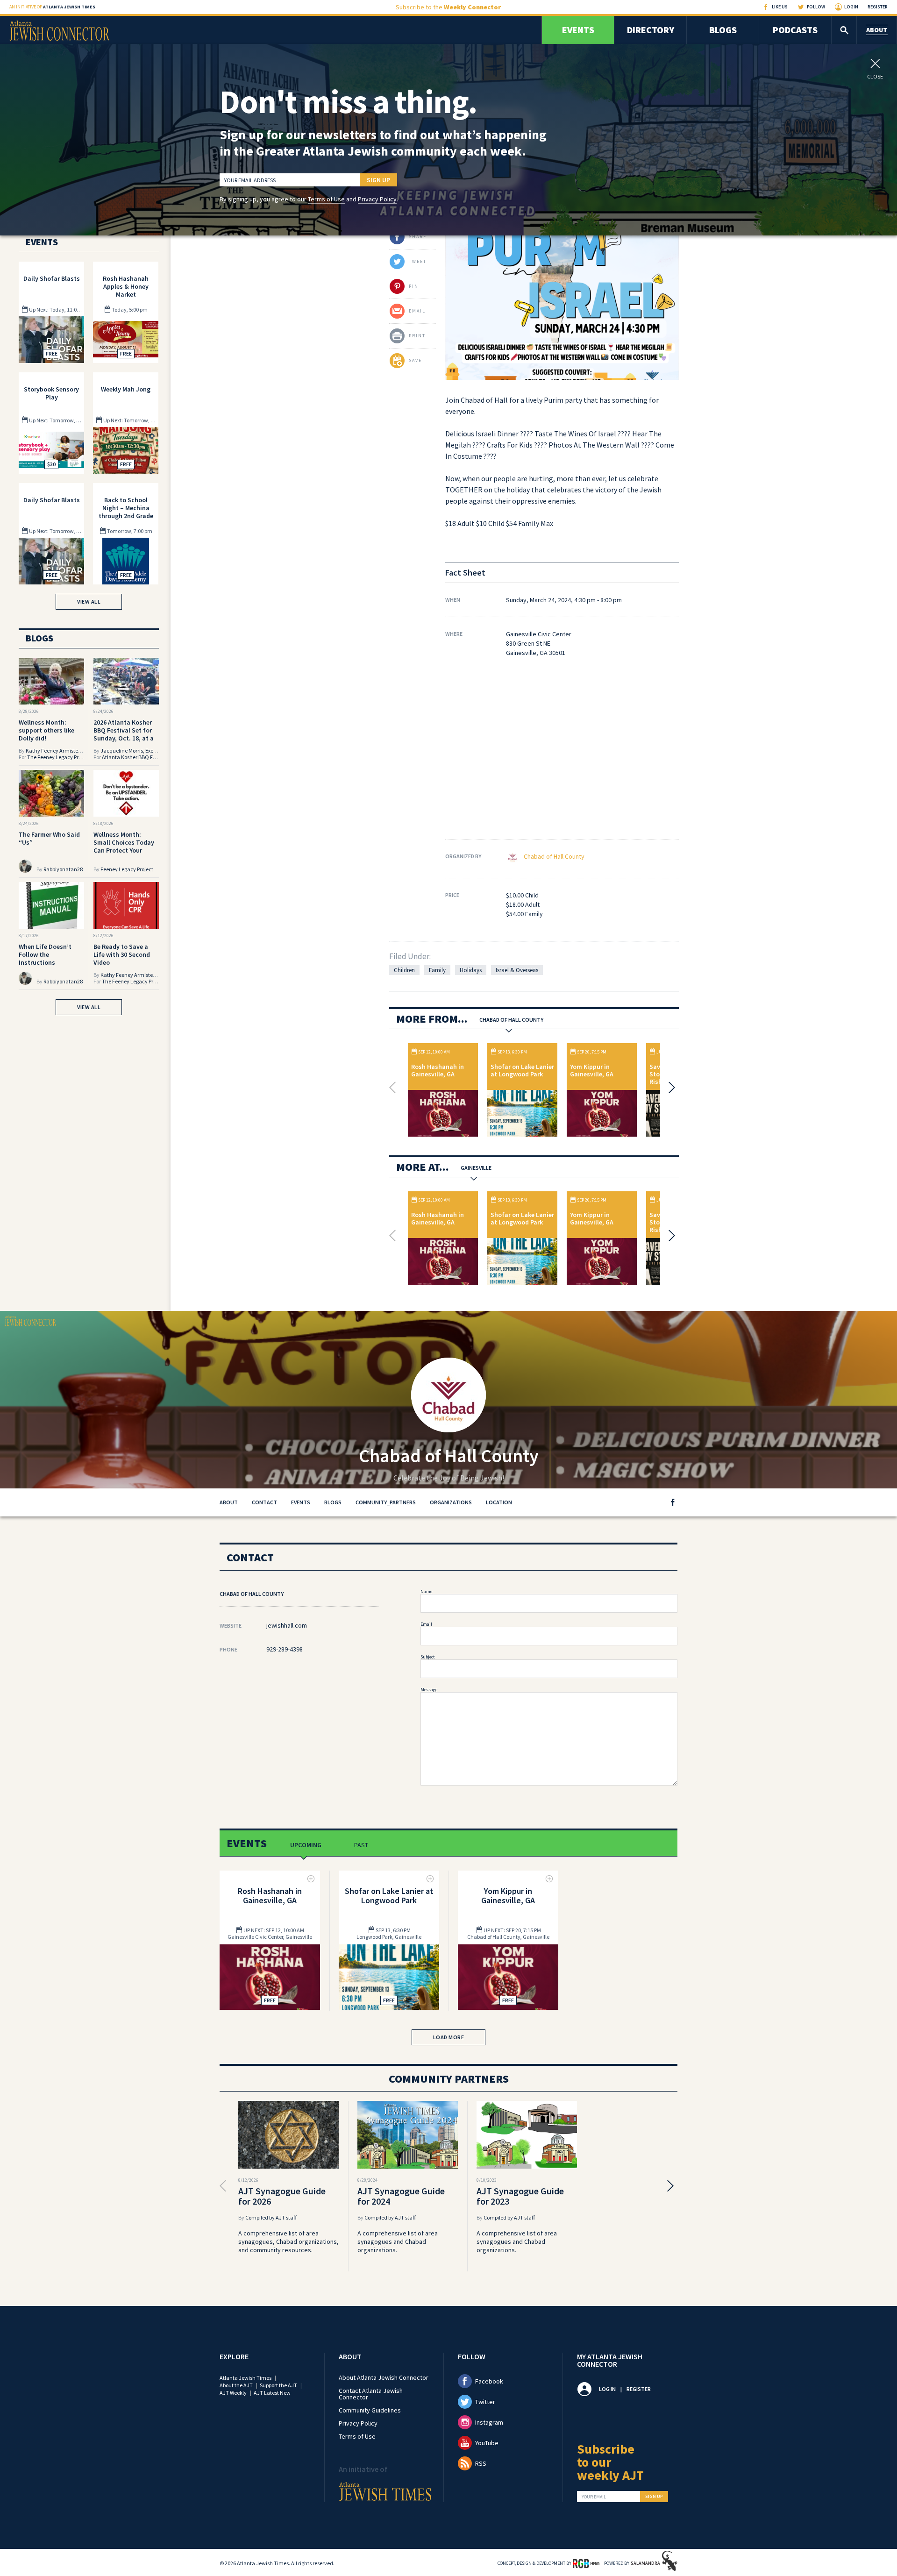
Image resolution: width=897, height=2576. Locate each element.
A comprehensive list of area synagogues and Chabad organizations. (398, 2242)
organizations (451, 1502)
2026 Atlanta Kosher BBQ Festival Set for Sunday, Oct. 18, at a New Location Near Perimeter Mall (124, 738)
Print (417, 336)
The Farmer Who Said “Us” (49, 838)
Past (361, 1845)
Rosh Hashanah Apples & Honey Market (126, 286)
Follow (816, 7)
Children (404, 970)
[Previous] (395, 1088)
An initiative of (52, 7)
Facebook (489, 2381)
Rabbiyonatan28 (63, 869)
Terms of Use (326, 199)
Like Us (780, 7)
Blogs (723, 30)
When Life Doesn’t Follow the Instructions (45, 954)
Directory (651, 30)
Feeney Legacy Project (127, 869)
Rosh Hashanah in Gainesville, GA (438, 1070)
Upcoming (306, 1845)
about (229, 1502)
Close (875, 76)
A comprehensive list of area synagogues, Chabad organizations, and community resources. (288, 2242)
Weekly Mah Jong (126, 389)
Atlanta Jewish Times (246, 2378)
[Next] (669, 1088)
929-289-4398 (285, 1649)
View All (89, 601)
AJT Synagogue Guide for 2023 (520, 2196)
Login (851, 7)
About (877, 30)
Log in (607, 2389)
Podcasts (795, 30)
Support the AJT (278, 2385)
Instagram (489, 2422)
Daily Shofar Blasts (52, 278)
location (499, 1502)
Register (878, 7)
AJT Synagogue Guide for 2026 (282, 2196)
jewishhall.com (287, 1625)
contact (264, 1502)
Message (429, 1690)
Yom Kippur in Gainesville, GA (592, 1070)
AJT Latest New (272, 2393)
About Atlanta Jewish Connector (384, 2377)
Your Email (594, 2497)
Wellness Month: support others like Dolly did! (46, 730)
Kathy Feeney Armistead (55, 751)
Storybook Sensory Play (51, 393)
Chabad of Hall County (554, 856)
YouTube (487, 2443)
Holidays (471, 970)
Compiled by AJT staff (271, 2217)
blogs (333, 1502)
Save (415, 360)
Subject (428, 1657)
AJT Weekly (233, 2393)
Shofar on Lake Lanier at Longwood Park (522, 1070)
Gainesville (476, 1168)
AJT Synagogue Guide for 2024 (401, 2196)
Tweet (418, 261)
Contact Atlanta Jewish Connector (371, 2394)
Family (437, 970)
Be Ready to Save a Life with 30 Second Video (122, 954)
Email (426, 1624)
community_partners (386, 1502)
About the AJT (236, 2385)
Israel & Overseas (517, 970)
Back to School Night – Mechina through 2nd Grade (126, 508)
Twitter (485, 2402)
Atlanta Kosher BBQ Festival (135, 757)
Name (426, 1591)
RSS (481, 2463)
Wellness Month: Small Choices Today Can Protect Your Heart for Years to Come (124, 850)
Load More (449, 2037)
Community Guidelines (370, 2410)
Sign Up (378, 180)
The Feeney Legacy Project (59, 757)
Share (418, 237)
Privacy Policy (377, 199)
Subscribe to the (448, 7)
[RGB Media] (586, 2563)
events (301, 1502)
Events (578, 30)
